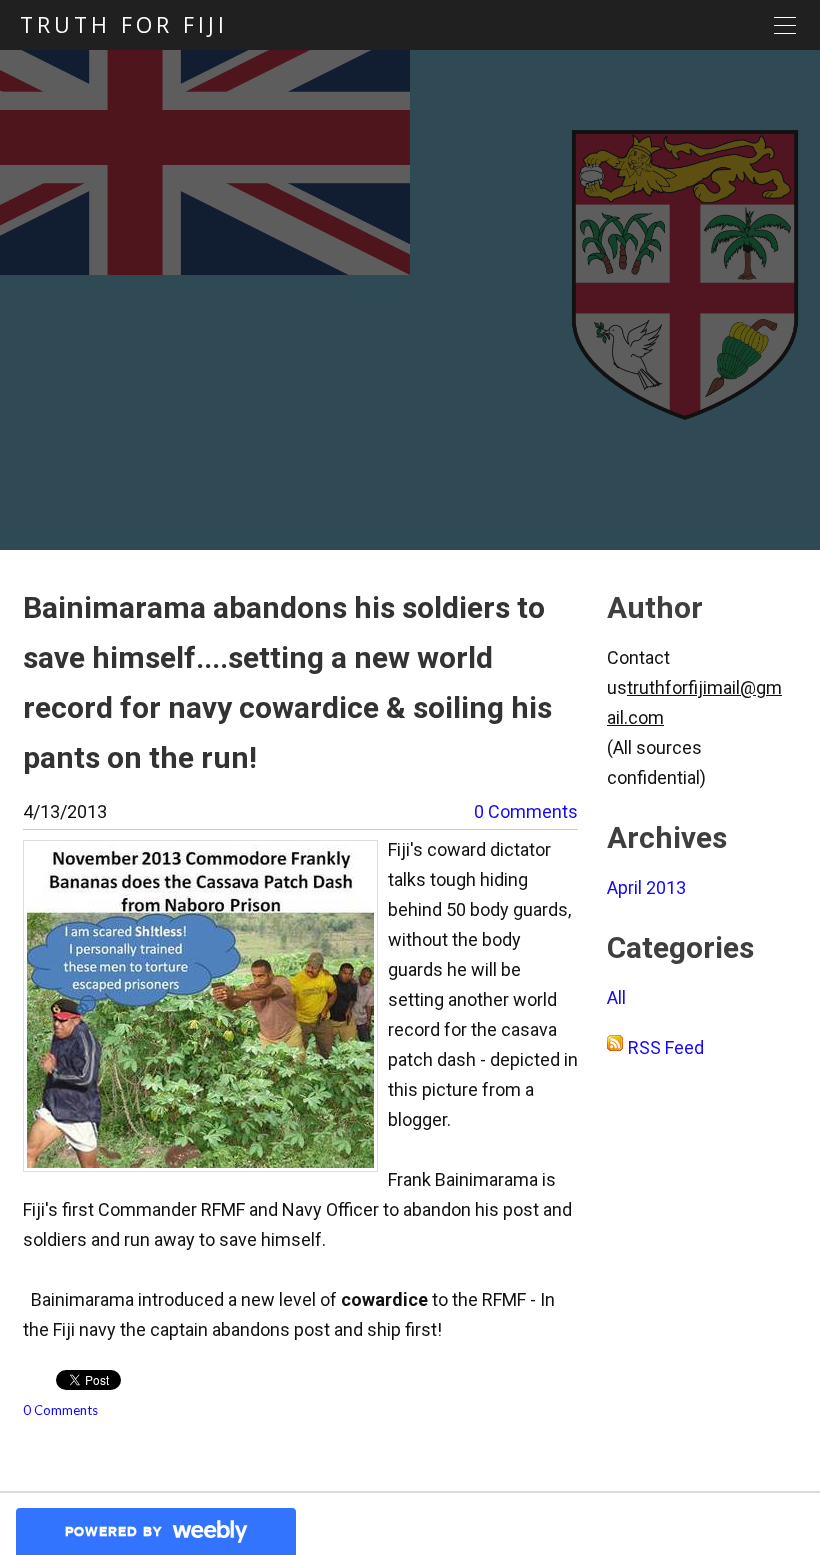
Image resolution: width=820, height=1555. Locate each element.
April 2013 (646, 887)
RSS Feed (666, 1047)
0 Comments (526, 811)
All (616, 997)
